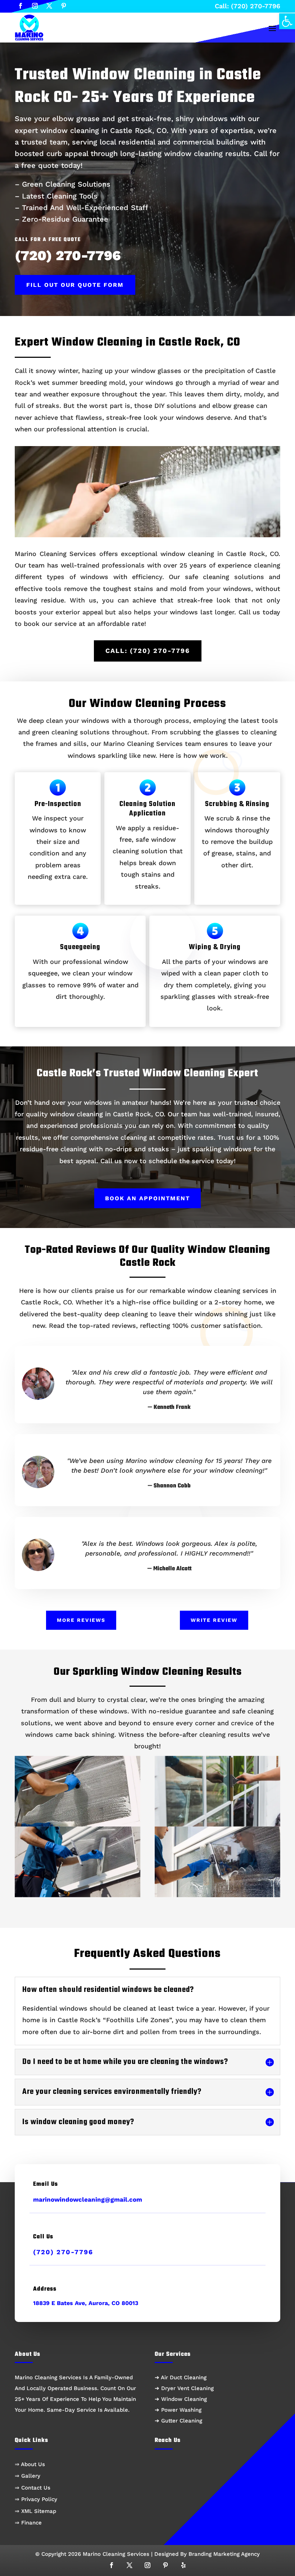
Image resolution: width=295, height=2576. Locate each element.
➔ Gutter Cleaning (178, 2421)
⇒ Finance (28, 2523)
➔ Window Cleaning (181, 2399)
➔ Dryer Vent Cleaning (184, 2388)
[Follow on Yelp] (183, 2565)
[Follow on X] (49, 6)
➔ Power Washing (178, 2410)
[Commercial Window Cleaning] (217, 1791)
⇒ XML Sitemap (35, 2511)
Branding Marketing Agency (224, 2554)
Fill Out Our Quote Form (75, 285)
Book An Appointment (147, 1198)
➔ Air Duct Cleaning (181, 2377)
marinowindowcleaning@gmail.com (88, 2199)
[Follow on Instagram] (35, 6)
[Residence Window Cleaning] (78, 1791)
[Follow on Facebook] (21, 6)
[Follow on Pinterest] (64, 6)
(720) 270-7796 (68, 255)
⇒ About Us (30, 2464)
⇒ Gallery (28, 2476)
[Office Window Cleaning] (78, 1862)
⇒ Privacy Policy (36, 2499)
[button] (287, 21)
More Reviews (81, 1620)
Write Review (214, 1620)
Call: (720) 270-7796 (248, 6)
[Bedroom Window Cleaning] (217, 1862)
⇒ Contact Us (33, 2488)
